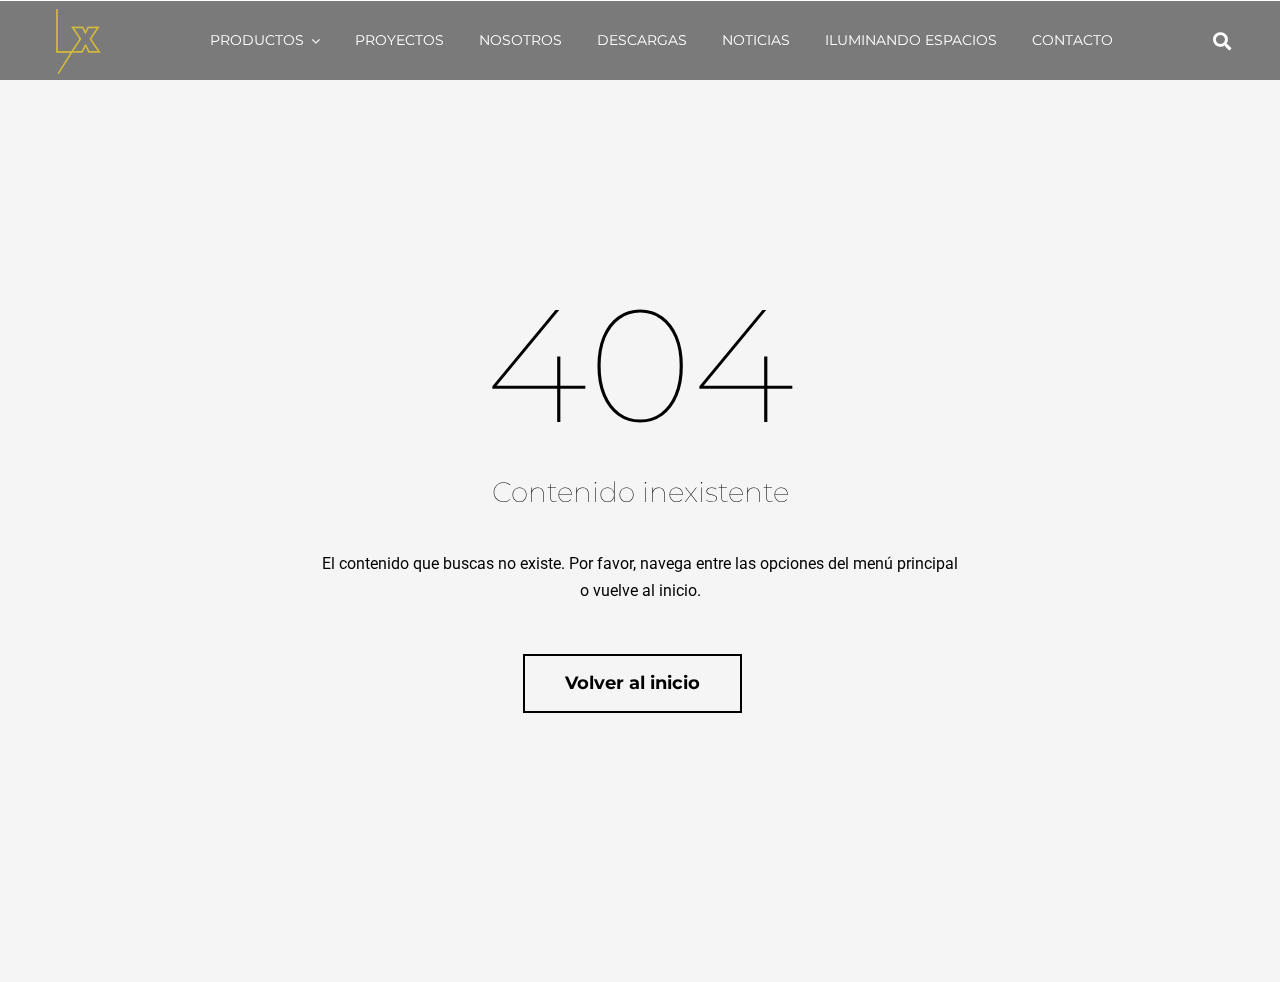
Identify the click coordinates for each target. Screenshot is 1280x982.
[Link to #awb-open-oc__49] (1222, 41)
